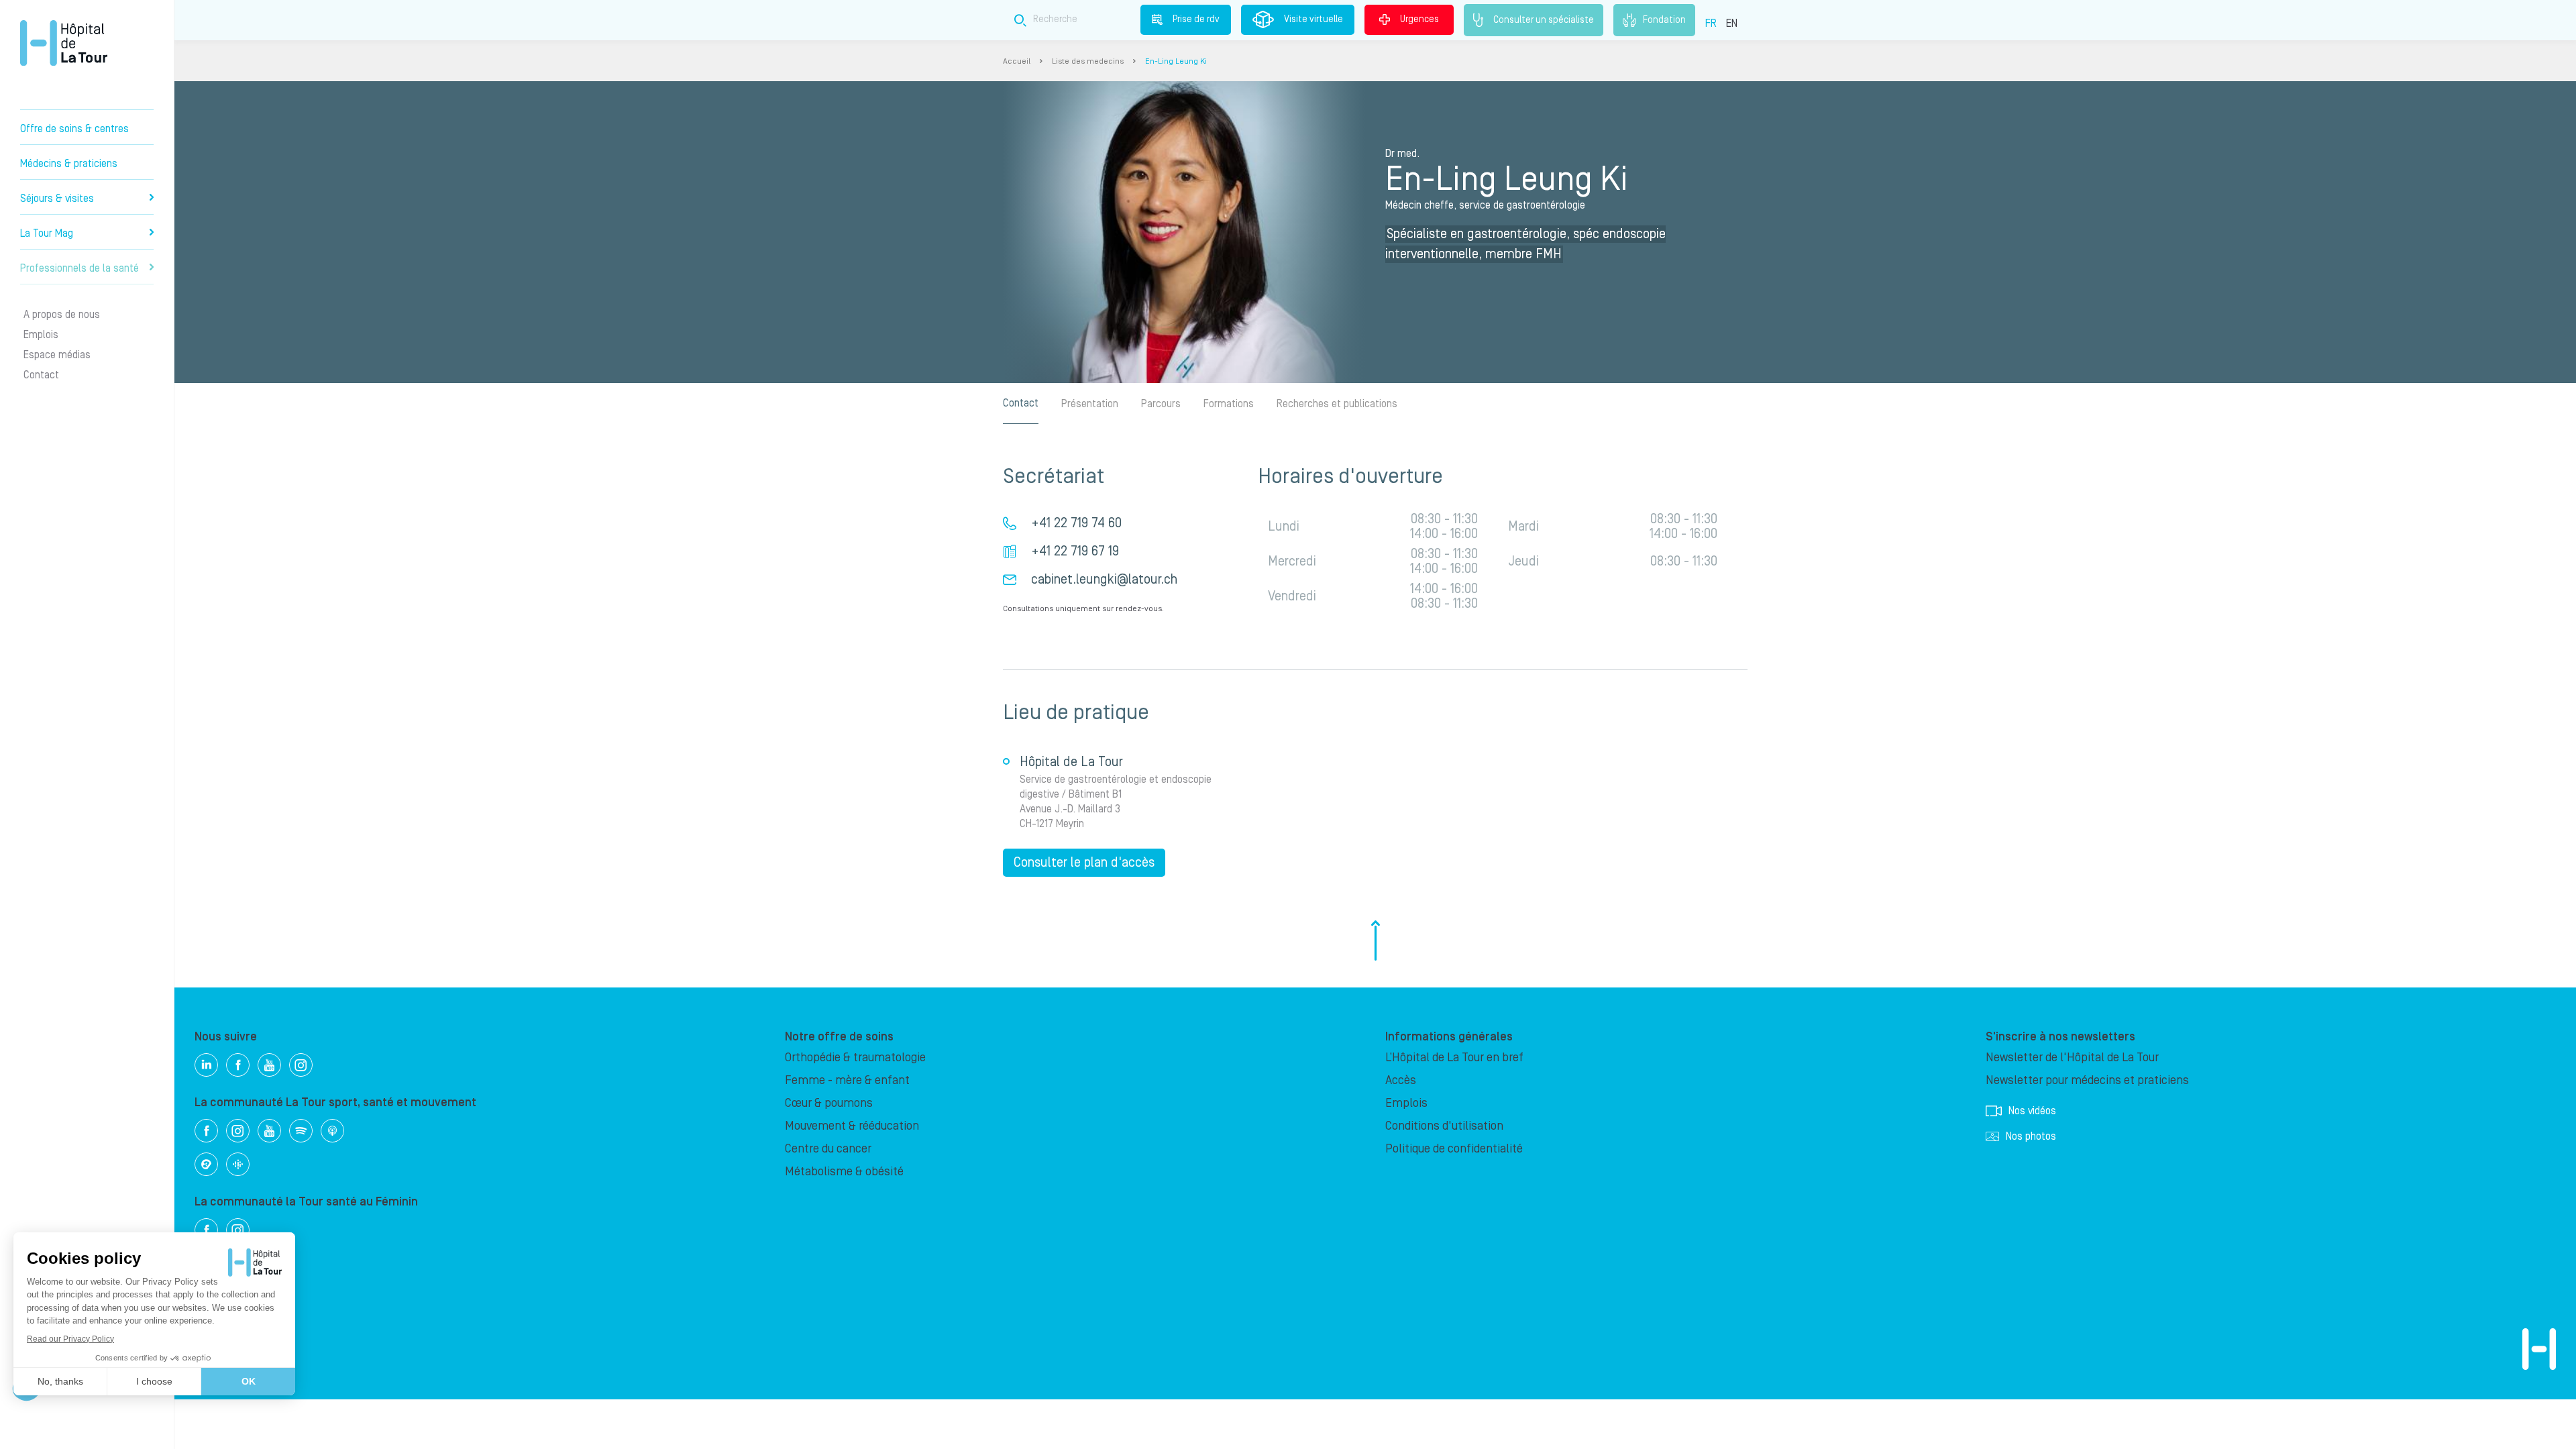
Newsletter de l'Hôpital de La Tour (2072, 1058)
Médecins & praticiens (69, 164)
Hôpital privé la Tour (64, 43)
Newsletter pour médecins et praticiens (2087, 1080)
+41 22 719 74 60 (1076, 523)
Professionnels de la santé (79, 268)
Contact (41, 375)
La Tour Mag (47, 233)
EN (1732, 23)
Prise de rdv (1196, 19)
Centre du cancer (828, 1149)
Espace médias (57, 355)
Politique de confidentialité (1454, 1149)
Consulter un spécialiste (1544, 19)
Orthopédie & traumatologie (855, 1058)
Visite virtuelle (1313, 19)
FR (1711, 23)
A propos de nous (62, 315)
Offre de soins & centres (74, 129)
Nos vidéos (2032, 1111)
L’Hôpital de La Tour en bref (1454, 1058)
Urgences (1419, 19)
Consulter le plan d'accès (1084, 863)
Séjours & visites (57, 199)
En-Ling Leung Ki (1176, 61)
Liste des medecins (1088, 61)
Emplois (41, 335)
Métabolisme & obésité (844, 1172)
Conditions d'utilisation (1444, 1126)
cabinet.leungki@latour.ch (1104, 580)
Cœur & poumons (829, 1103)
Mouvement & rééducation (852, 1126)
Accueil (1017, 61)
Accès (1401, 1080)
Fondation (1664, 19)
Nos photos (2031, 1136)
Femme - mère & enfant (847, 1080)
